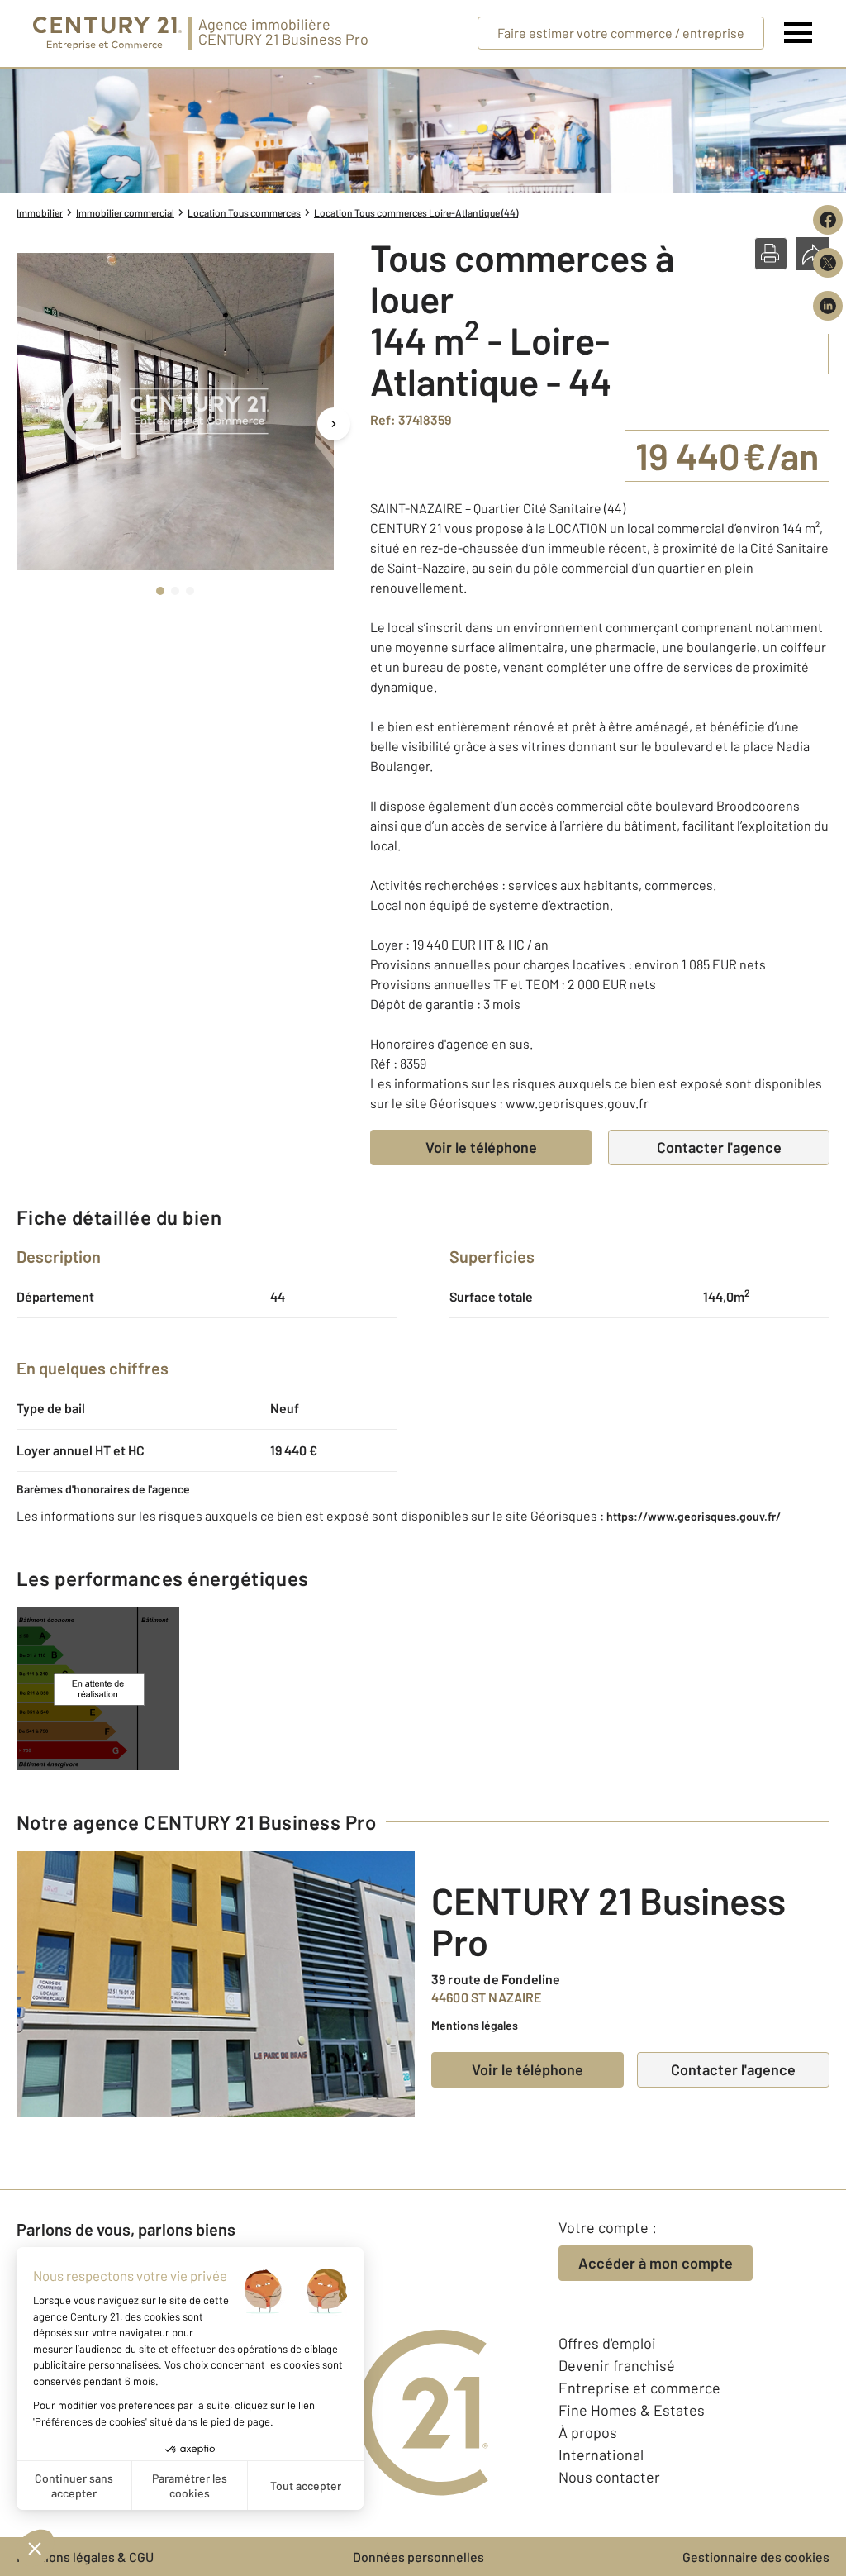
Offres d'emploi (607, 2343)
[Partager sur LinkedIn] (828, 306)
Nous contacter (609, 2477)
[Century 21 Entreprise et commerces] (107, 33)
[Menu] (798, 33)
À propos (588, 2432)
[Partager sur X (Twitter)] (828, 263)
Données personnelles (418, 2557)
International (601, 2455)
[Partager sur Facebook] (828, 220)
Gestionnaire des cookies (756, 2557)
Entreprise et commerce (639, 2388)
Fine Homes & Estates (632, 2410)
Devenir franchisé (617, 2365)
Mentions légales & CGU (85, 2557)
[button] (771, 254)
